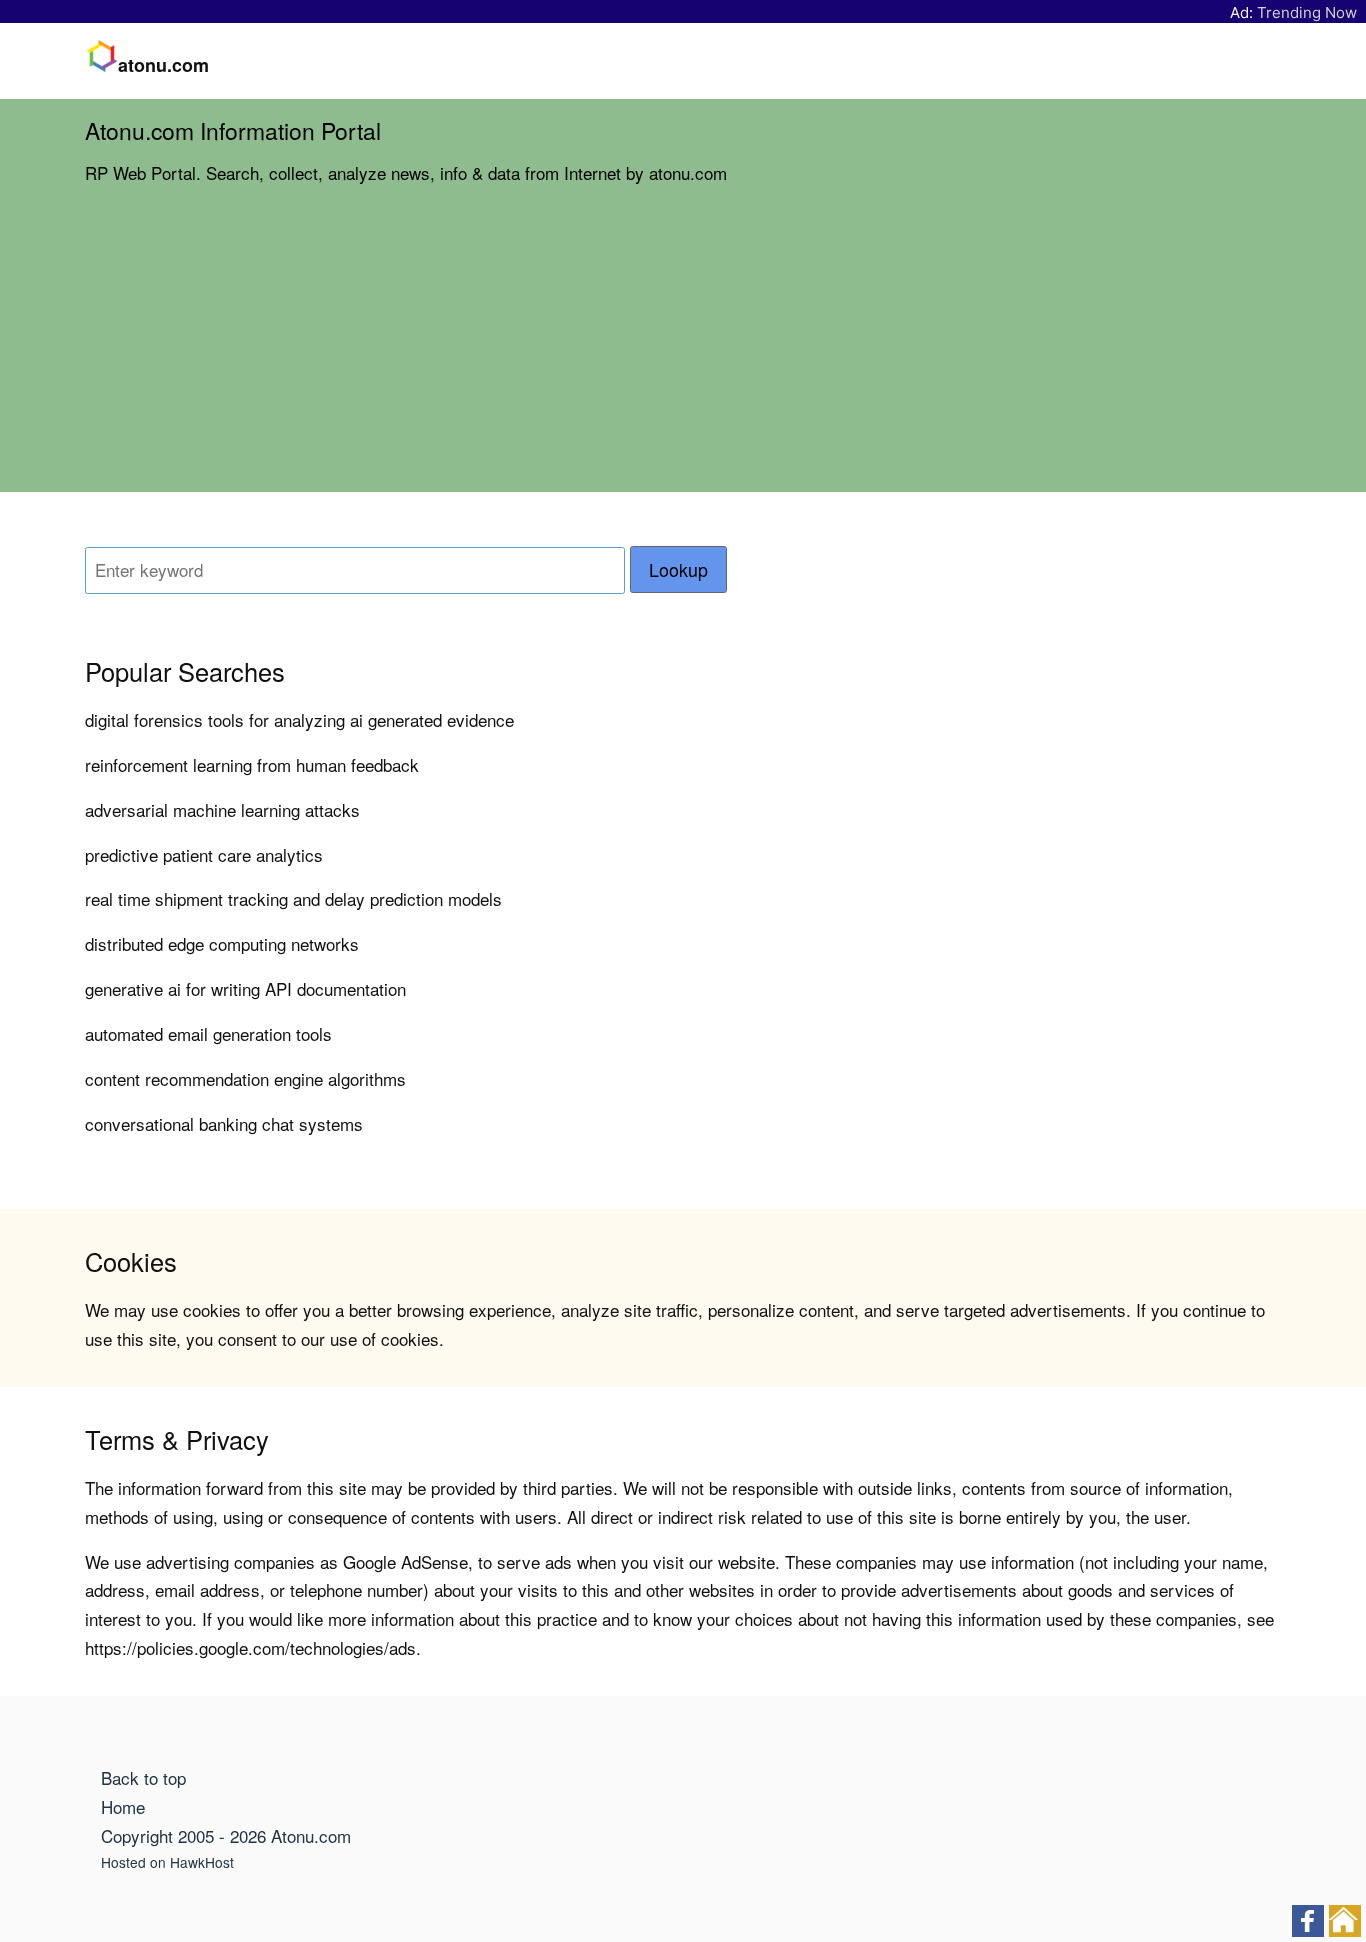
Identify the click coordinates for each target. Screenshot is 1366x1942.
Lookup (678, 569)
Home (123, 1806)
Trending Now (1307, 12)
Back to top (143, 1777)
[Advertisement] (683, 352)
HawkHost (202, 1862)
